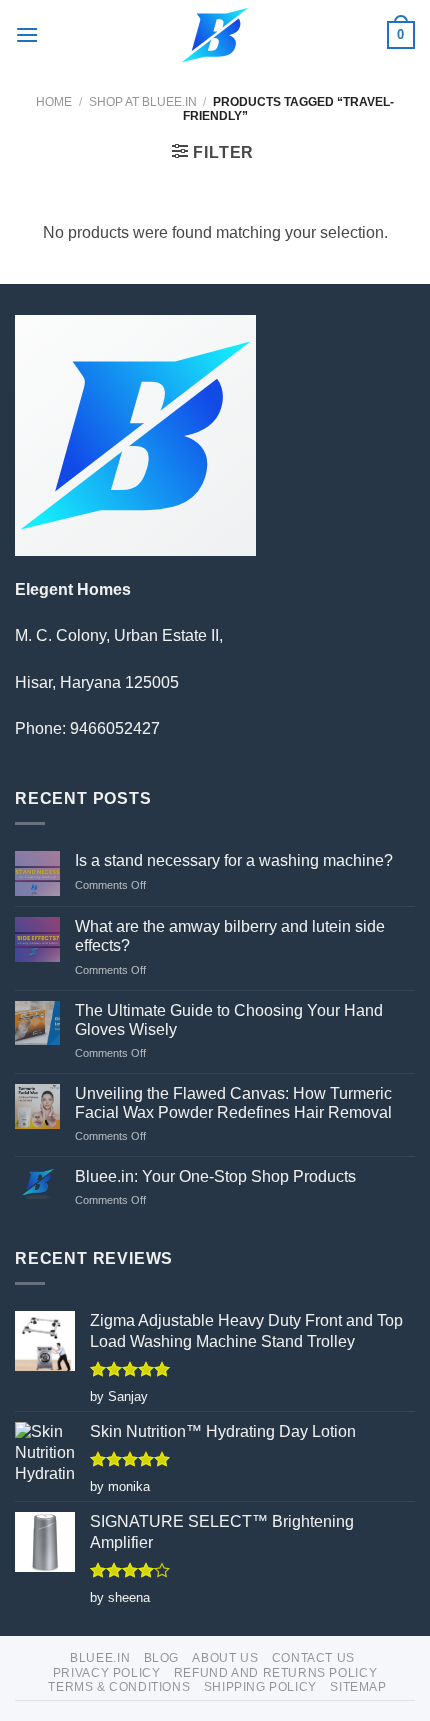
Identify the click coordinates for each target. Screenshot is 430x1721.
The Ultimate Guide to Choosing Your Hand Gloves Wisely (229, 1020)
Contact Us (313, 1658)
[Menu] (27, 34)
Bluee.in (100, 1658)
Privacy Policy (107, 1673)
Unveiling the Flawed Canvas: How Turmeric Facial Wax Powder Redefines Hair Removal (233, 1103)
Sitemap (358, 1687)
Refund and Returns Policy (275, 1673)
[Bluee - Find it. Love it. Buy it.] (215, 35)
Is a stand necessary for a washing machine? (234, 860)
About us (225, 1658)
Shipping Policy (260, 1687)
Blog (161, 1658)
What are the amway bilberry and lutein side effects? (230, 936)
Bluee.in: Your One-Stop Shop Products (215, 1176)
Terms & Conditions (119, 1687)
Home (54, 102)
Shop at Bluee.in (143, 102)
